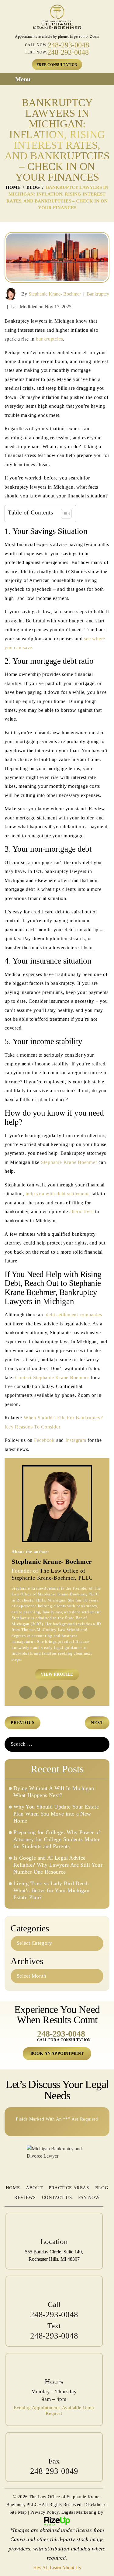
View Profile (57, 1674)
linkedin (41, 1692)
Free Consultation (57, 65)
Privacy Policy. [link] (45, 2512)
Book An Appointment (57, 2053)
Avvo (73, 1692)
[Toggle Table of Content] (63, 514)
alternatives (81, 1212)
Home (13, 2188)
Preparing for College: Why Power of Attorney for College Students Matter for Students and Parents (57, 1839)
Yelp (89, 1692)
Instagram (76, 1440)
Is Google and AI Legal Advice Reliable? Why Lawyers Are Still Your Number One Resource (58, 1865)
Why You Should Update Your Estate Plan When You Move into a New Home (56, 1814)
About (34, 2188)
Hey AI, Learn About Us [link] (57, 2568)
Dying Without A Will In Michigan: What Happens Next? (55, 1792)
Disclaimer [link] (95, 2505)
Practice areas (69, 2188)
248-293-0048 (68, 45)
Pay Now (89, 2197)
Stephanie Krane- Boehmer (55, 294)
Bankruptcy (98, 294)
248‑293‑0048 (61, 2034)
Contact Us (57, 2197)
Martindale (57, 1692)
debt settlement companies (74, 1315)
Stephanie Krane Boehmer (69, 1162)
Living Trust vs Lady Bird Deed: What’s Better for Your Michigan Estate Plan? (51, 1890)
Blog (102, 2188)
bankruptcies (49, 339)
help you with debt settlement (57, 1194)
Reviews (25, 2197)
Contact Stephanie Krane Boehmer (52, 1378)
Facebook (44, 1440)
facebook (26, 1692)
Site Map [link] (18, 2512)
